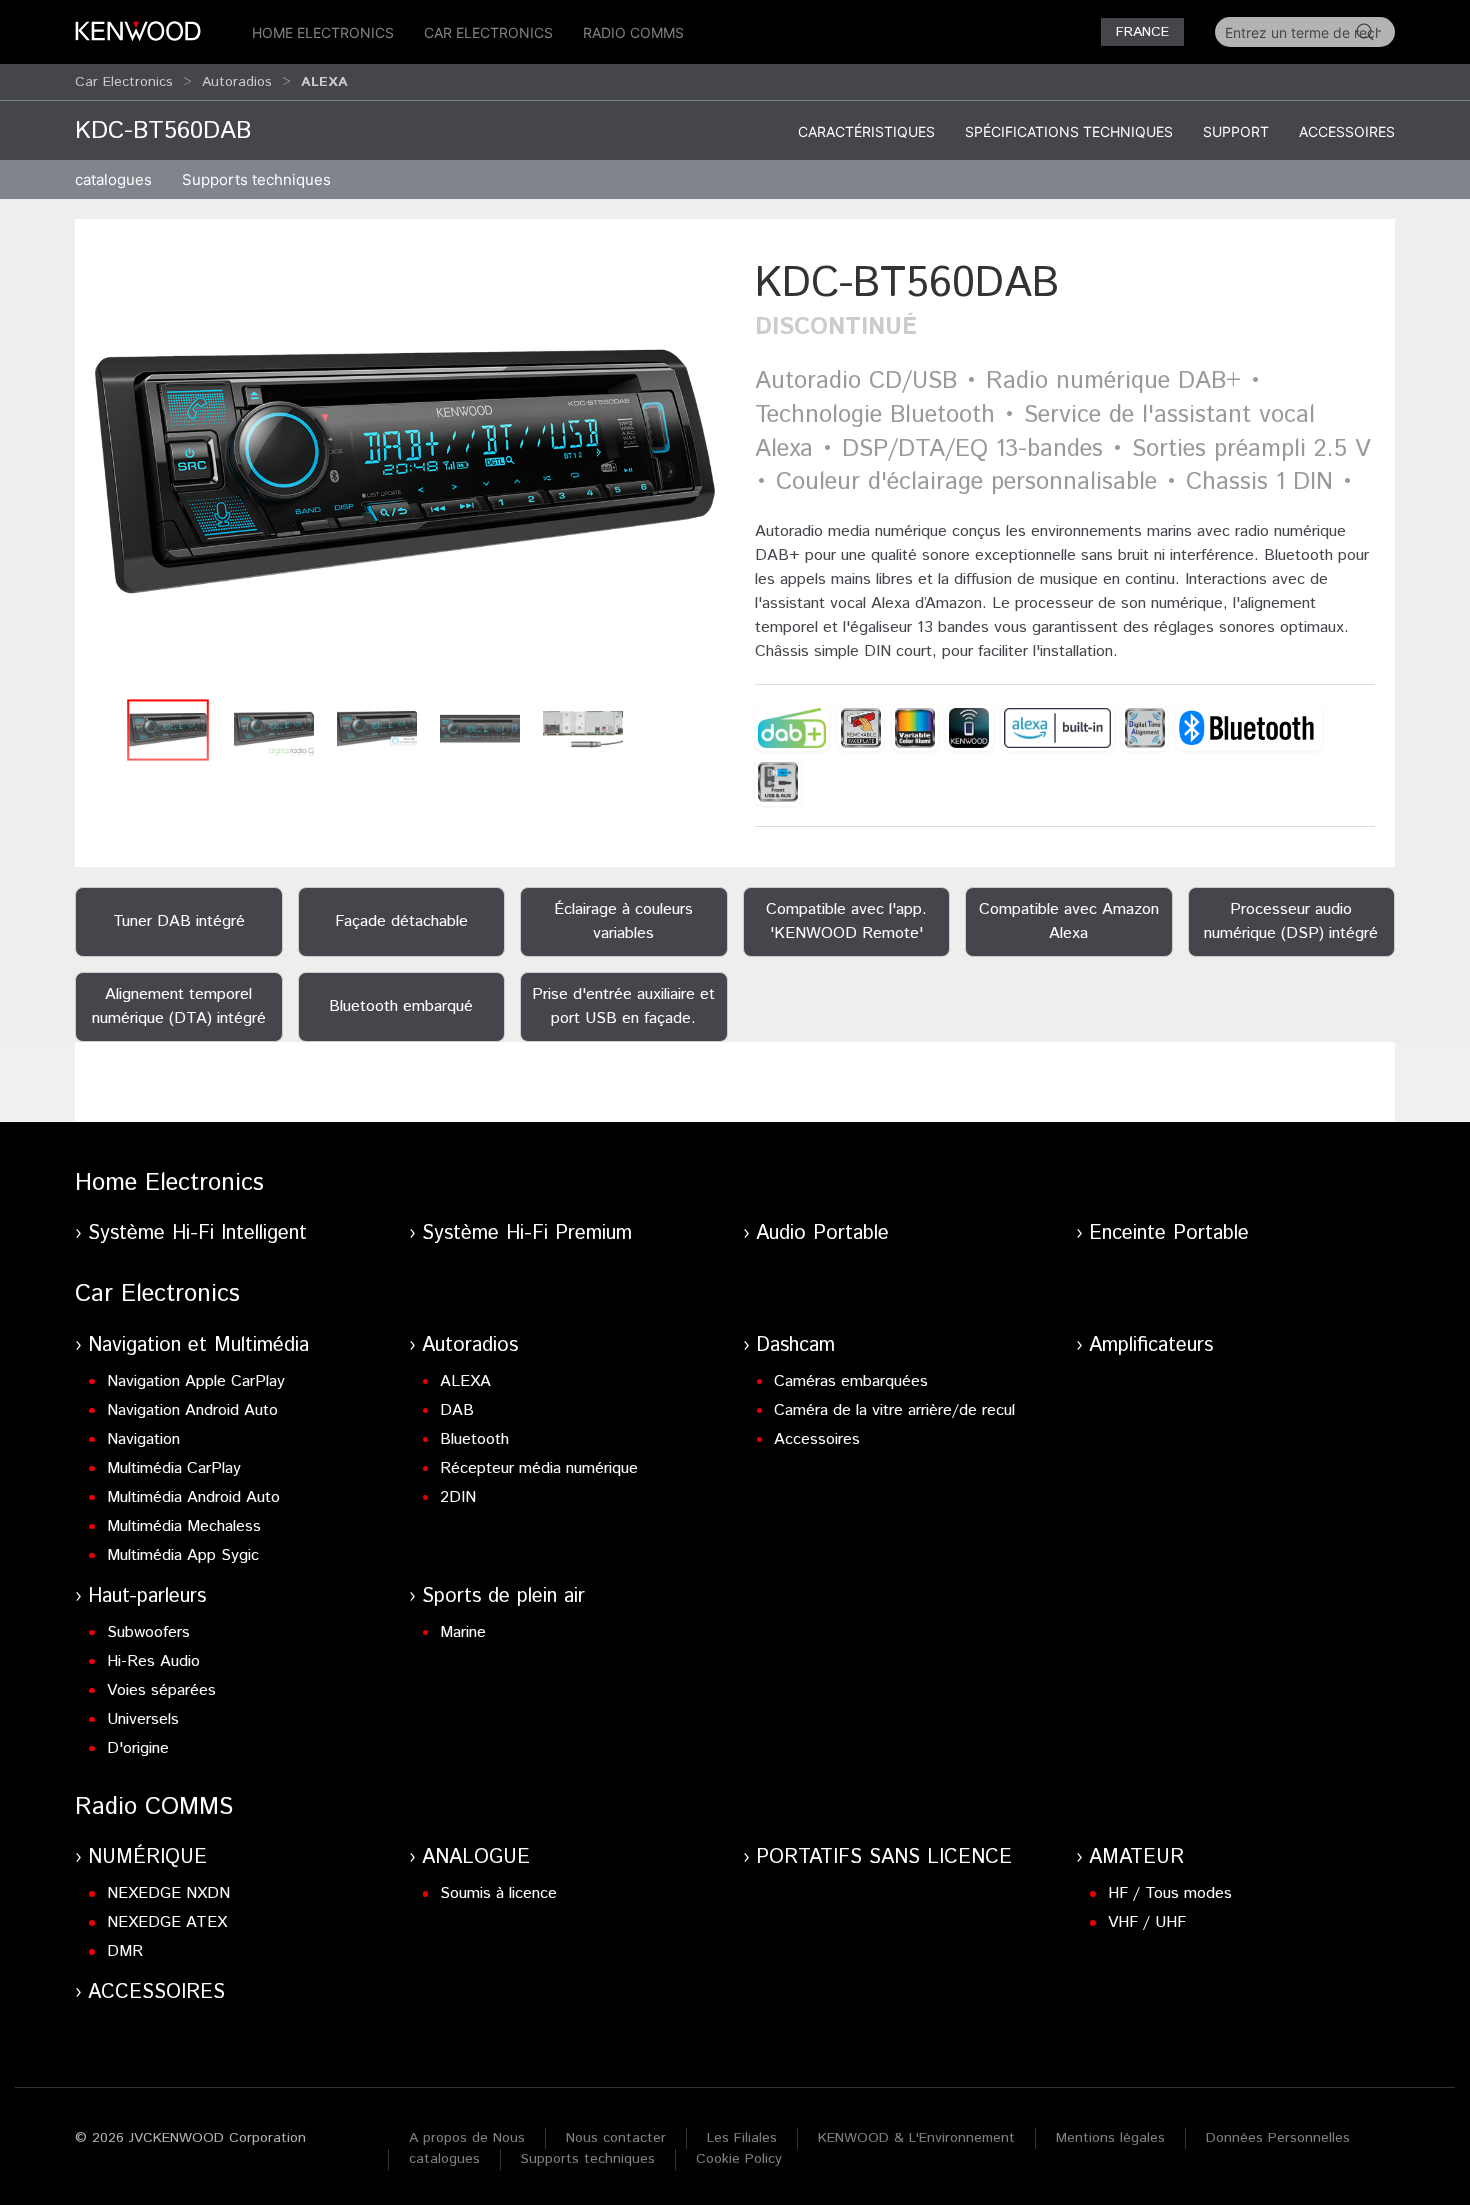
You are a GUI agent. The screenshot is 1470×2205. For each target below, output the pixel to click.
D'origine (138, 1748)
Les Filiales (742, 2138)
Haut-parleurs (147, 1596)
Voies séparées (161, 1690)
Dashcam (795, 1345)
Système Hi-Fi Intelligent (197, 1233)
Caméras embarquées (851, 1381)
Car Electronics (488, 32)
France (1142, 32)
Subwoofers (148, 1632)
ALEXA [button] (324, 82)
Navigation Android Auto (192, 1410)
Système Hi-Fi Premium (527, 1233)
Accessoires (1347, 131)
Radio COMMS (633, 32)
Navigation (143, 1439)
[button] (405, 471)
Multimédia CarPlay (174, 1468)
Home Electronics (323, 32)
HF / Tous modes (1170, 1893)
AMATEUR (1136, 1857)
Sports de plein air (503, 1596)
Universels (143, 1719)
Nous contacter (616, 2138)
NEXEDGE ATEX (167, 1922)
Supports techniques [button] (256, 179)
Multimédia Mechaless (184, 1526)
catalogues (113, 179)
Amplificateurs (1151, 1345)
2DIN (458, 1497)
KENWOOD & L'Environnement (916, 2138)
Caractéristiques (866, 131)
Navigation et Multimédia (198, 1345)
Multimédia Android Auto (193, 1497)
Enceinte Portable (1169, 1233)
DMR (125, 1951)
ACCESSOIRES (156, 1992)
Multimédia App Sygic (183, 1555)
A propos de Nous (467, 2138)
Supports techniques (588, 2159)
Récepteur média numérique (539, 1468)
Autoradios (237, 82)
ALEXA (465, 1381)
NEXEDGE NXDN (168, 1893)
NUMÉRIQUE (147, 1857)
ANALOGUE (476, 1857)
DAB (457, 1410)
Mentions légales (1110, 2138)
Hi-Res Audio (153, 1661)
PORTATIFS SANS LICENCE (884, 1857)
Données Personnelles (1278, 2138)
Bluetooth (474, 1439)
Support (1236, 131)
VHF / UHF (1147, 1922)
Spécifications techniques (1069, 131)
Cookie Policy (739, 2159)
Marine (463, 1632)
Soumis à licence (498, 1893)
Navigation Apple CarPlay (196, 1381)
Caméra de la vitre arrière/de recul (894, 1410)
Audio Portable (822, 1233)
